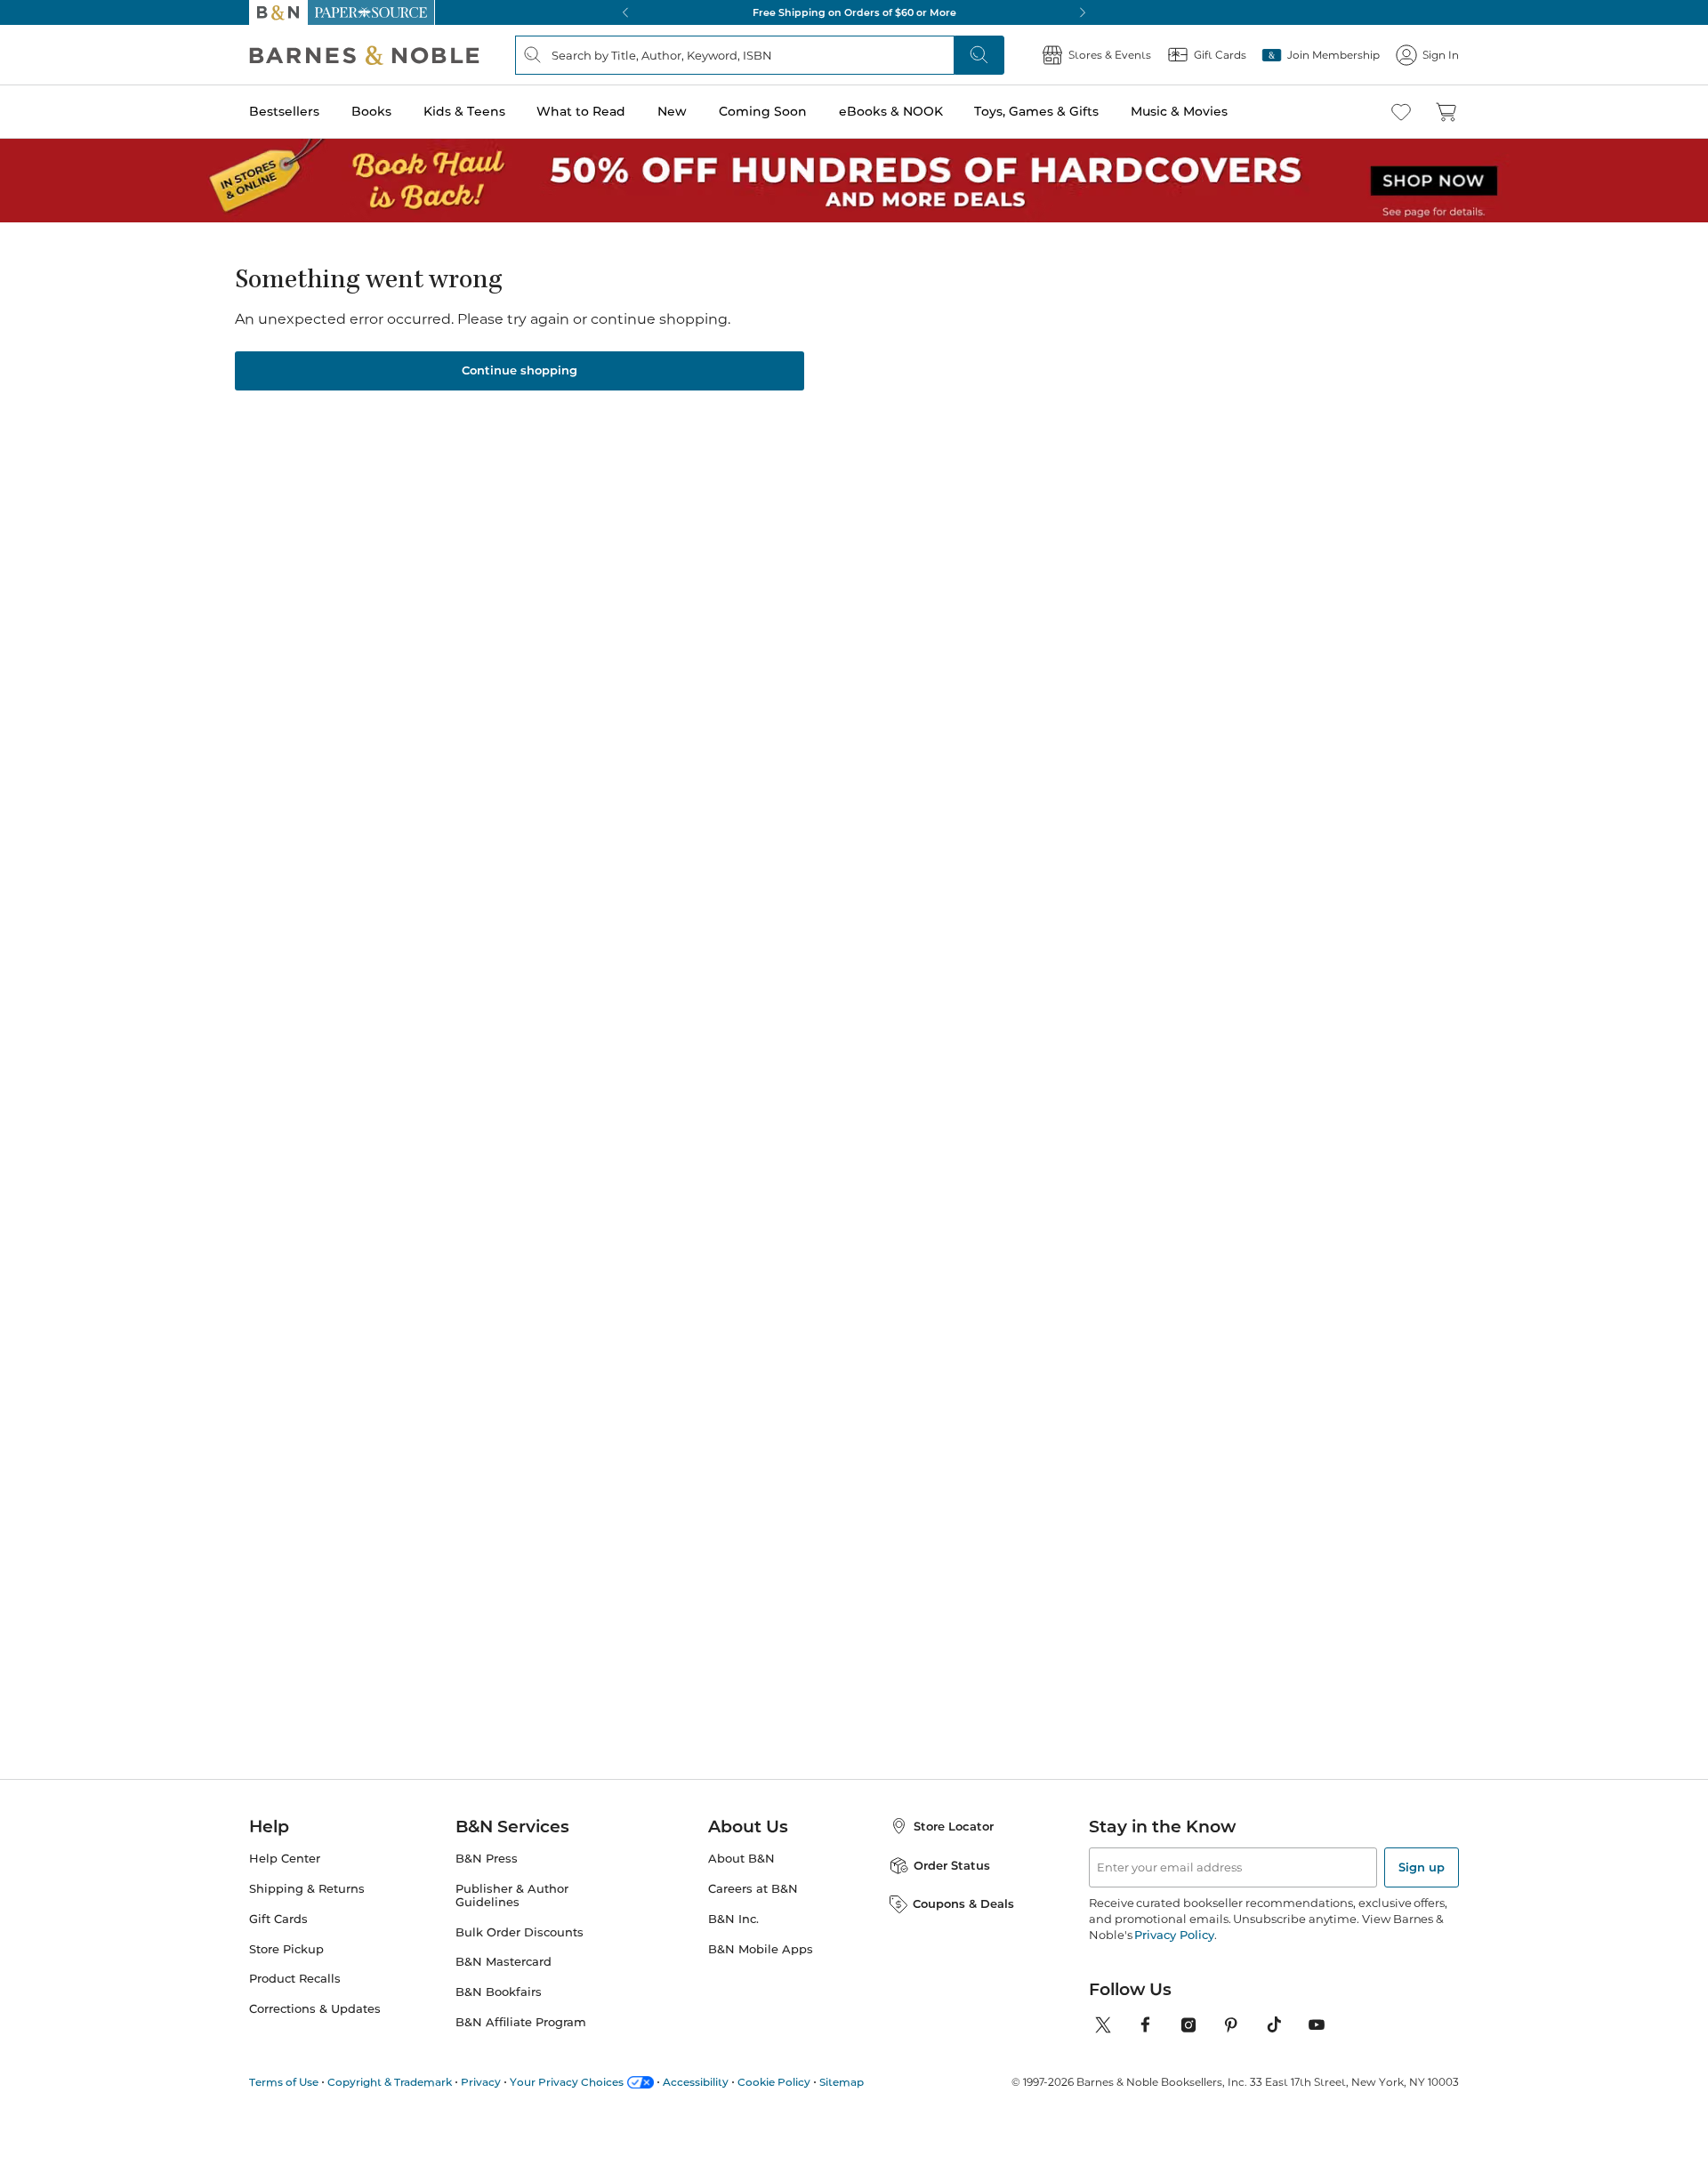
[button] (854, 1086)
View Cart (1656, 2065)
